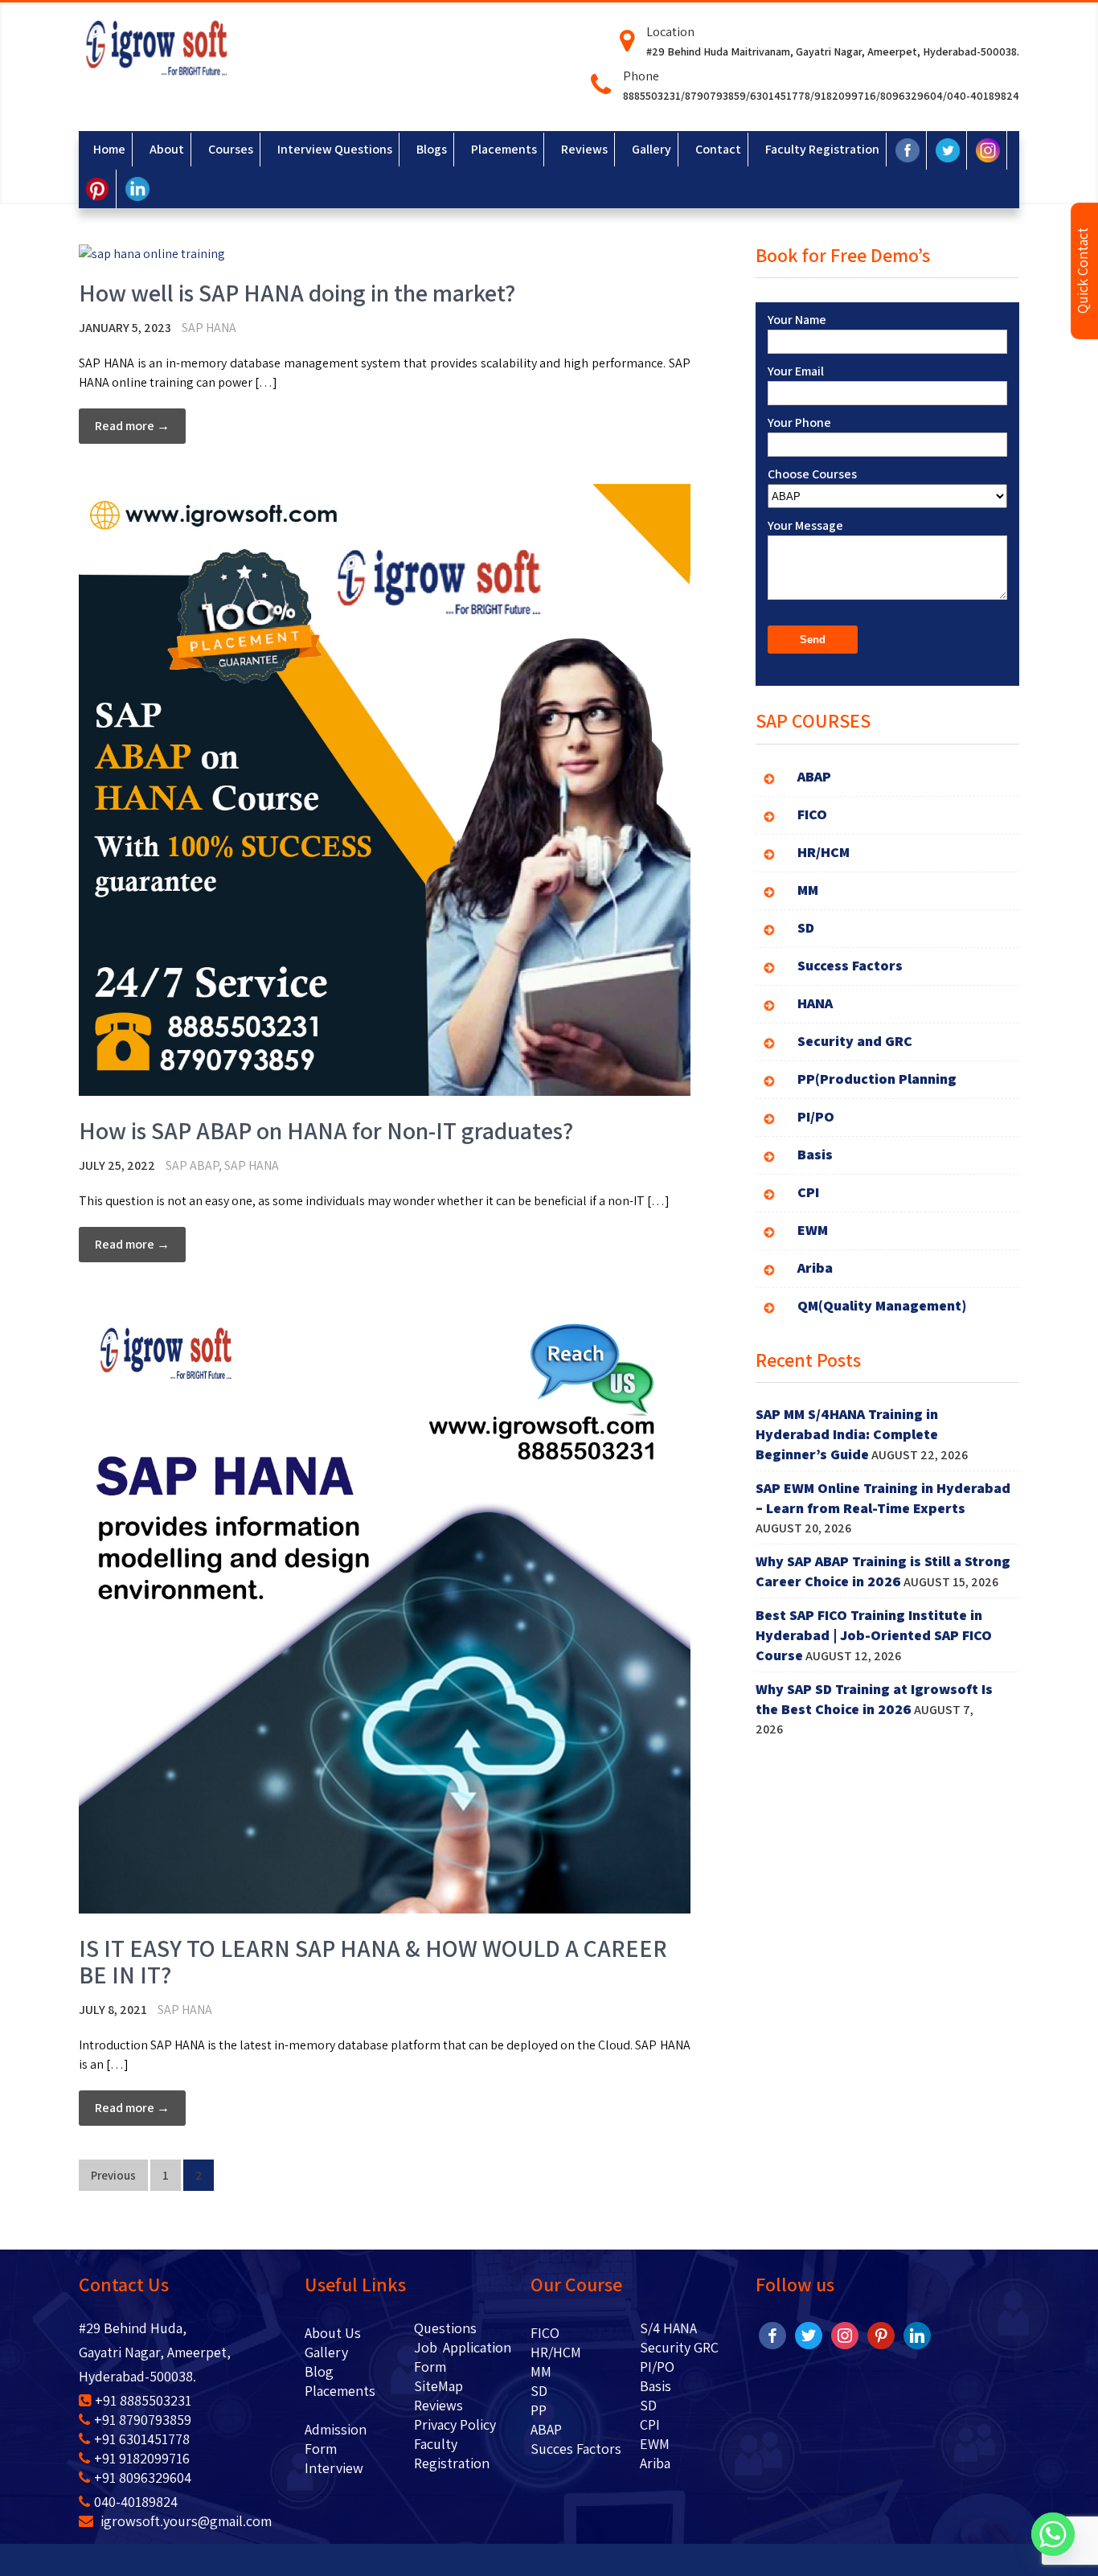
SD (539, 2391)
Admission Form (336, 2439)
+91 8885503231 (143, 2400)
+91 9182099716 (142, 2458)
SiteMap (438, 2386)
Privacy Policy (455, 2424)
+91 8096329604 (143, 2478)
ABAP (546, 2429)
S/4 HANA (668, 2328)
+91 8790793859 (143, 2420)
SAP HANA (209, 328)
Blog (343, 2371)
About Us (344, 2333)
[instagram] (845, 2334)
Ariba (655, 2463)
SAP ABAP (192, 1165)
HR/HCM (556, 2352)
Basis (656, 2386)
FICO (545, 2333)
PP (539, 2410)
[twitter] (809, 2334)
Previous (113, 2175)
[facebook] (772, 2334)
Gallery (326, 2352)
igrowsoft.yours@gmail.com (184, 2521)
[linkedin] (917, 2334)
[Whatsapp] (1053, 2534)
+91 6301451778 (142, 2439)
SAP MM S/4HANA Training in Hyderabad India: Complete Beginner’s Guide (847, 1434)
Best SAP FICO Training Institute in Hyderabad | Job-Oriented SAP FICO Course (874, 1635)
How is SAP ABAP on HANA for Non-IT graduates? (326, 1130)
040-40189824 (136, 2502)
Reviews (438, 2405)
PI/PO (657, 2367)
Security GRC (679, 2347)
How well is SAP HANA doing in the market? (297, 293)
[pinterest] (881, 2334)
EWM (655, 2444)
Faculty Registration (452, 2453)
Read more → (132, 426)
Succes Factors (576, 2449)
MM (541, 2371)
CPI (650, 2424)
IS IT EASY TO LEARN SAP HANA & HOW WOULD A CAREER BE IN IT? (373, 1961)
